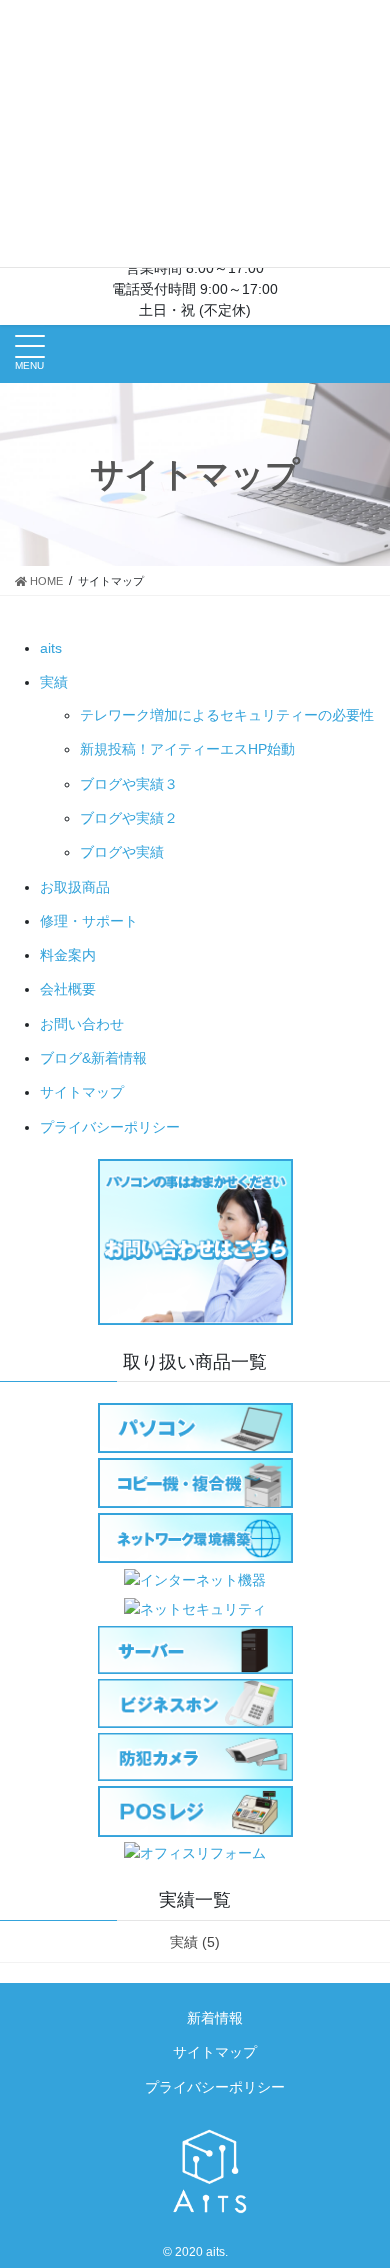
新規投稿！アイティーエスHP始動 (187, 749)
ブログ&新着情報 (93, 1058)
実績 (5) (195, 1942)
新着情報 (215, 2018)
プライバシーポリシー (110, 1127)
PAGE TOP (360, 2182)
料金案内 (68, 955)
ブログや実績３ (129, 784)
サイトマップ (82, 1092)
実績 (54, 682)
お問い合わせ (82, 1024)
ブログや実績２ (129, 818)
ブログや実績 (122, 852)
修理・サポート (89, 921)
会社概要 (68, 989)
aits (51, 648)
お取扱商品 (75, 887)
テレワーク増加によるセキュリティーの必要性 (227, 715)
